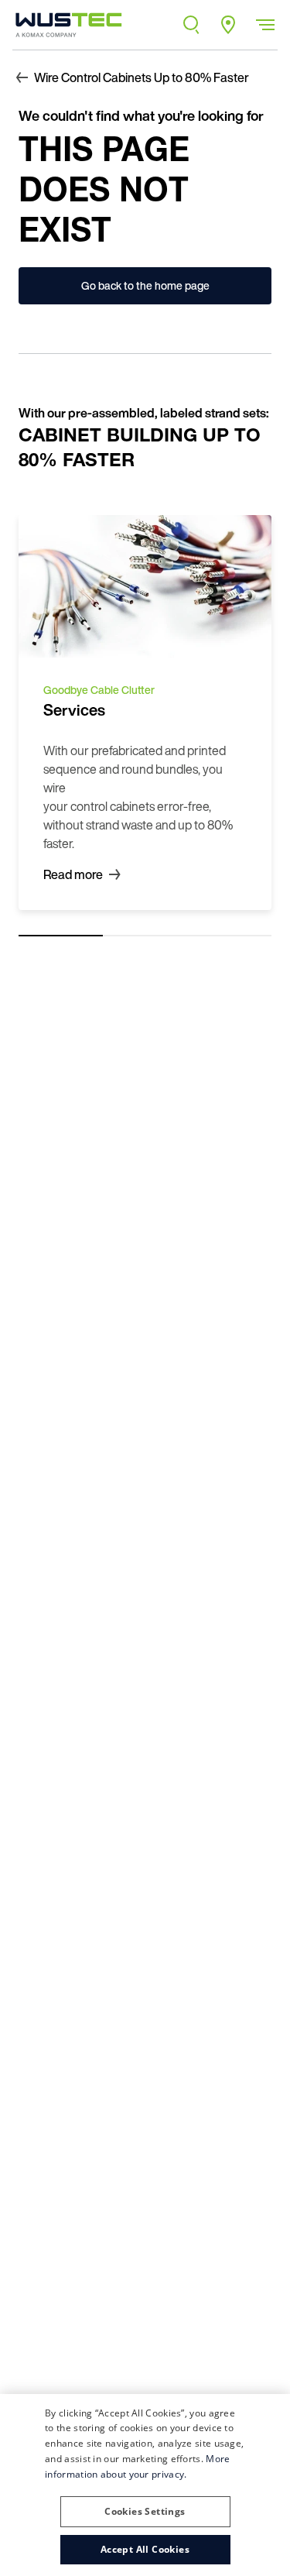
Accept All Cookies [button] (145, 2549)
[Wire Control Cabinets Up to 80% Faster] (64, 25)
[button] (145, 2506)
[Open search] (191, 25)
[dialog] (145, 2485)
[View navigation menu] (265, 25)
